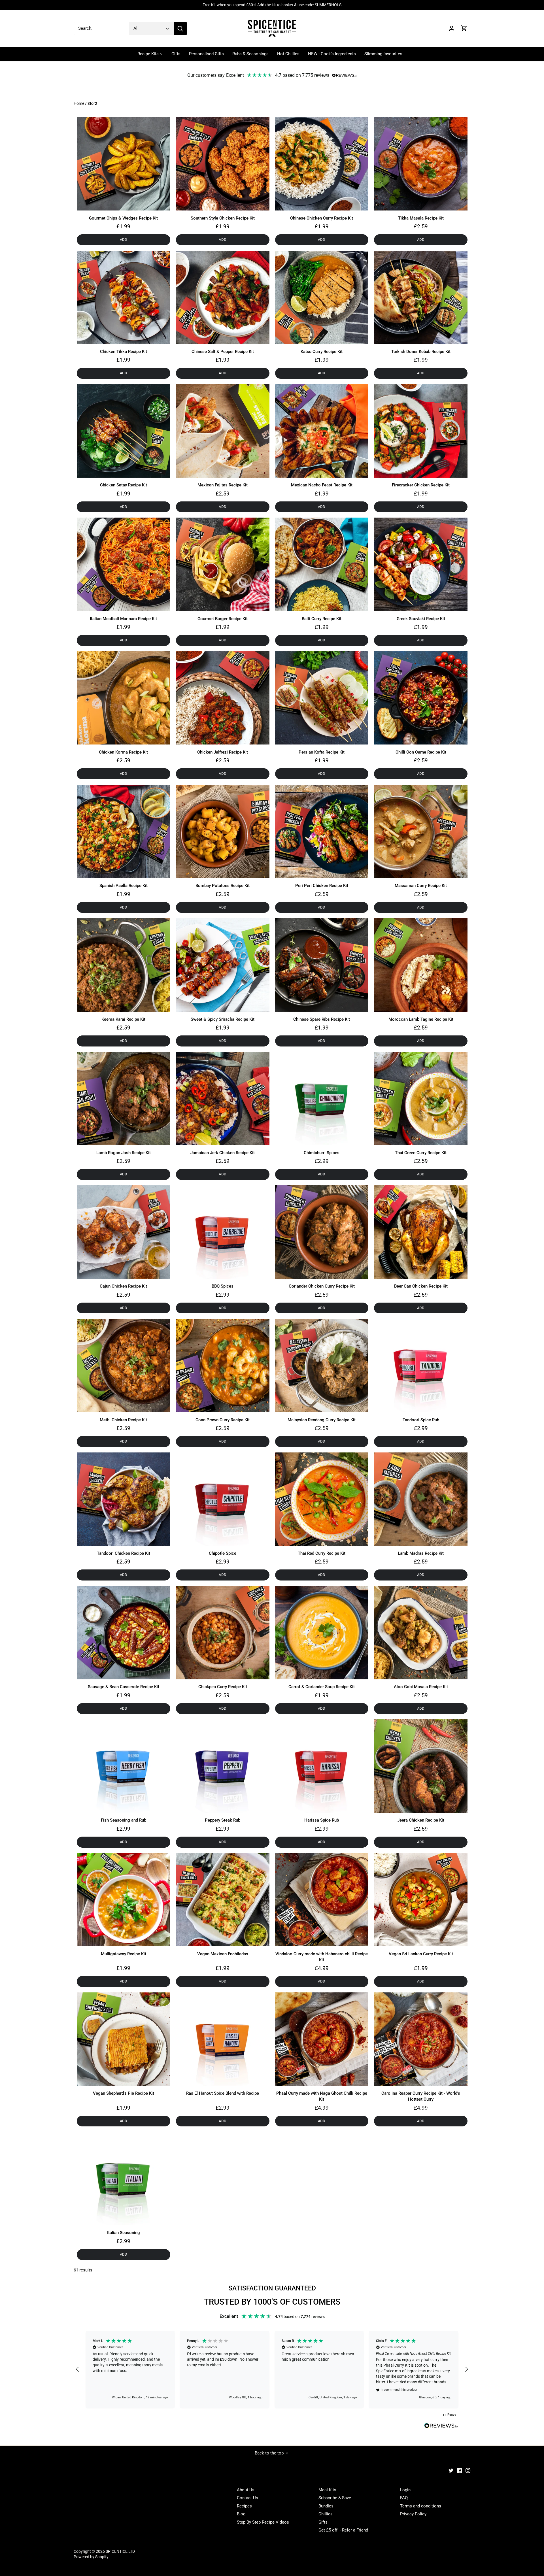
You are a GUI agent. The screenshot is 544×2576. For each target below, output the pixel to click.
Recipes (244, 2506)
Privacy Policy (413, 2514)
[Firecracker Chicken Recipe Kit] (421, 431)
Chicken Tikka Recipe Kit (124, 352)
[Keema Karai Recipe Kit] (124, 965)
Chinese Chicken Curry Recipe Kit (322, 218)
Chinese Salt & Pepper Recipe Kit (223, 352)
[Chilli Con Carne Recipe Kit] (421, 698)
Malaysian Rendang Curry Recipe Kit (322, 1420)
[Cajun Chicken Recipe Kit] (124, 1232)
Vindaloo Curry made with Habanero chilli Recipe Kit (322, 1957)
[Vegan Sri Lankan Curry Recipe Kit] (421, 1900)
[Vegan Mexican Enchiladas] (223, 1900)
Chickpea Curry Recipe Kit (223, 1687)
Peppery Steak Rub (223, 1820)
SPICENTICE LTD (120, 2551)
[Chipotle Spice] (223, 1499)
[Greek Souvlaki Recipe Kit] (421, 564)
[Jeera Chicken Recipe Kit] (421, 1766)
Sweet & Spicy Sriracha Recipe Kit (223, 1019)
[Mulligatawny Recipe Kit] (124, 1900)
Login (405, 2490)
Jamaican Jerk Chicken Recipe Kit (223, 1153)
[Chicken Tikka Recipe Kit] (124, 297)
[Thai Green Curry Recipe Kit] (421, 1099)
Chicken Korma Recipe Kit (123, 752)
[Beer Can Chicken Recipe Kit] (421, 1232)
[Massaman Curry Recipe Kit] (421, 831)
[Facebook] (459, 2470)
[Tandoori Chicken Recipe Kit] (124, 1499)
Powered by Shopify (91, 2557)
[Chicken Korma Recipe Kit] (124, 698)
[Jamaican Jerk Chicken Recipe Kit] (223, 1099)
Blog (241, 2514)
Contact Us (247, 2498)
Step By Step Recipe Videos (263, 2522)
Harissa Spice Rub (322, 1820)
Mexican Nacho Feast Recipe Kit (322, 485)
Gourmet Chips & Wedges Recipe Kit (123, 218)
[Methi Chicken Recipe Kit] (124, 1365)
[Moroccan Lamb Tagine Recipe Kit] (421, 965)
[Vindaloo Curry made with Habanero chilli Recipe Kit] (322, 1900)
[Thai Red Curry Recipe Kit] (322, 1499)
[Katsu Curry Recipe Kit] (322, 297)
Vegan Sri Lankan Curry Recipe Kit (421, 1954)
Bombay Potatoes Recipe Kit (223, 886)
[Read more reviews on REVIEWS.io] (441, 2426)
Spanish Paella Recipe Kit (124, 886)
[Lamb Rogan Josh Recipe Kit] (124, 1099)
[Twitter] (451, 2470)
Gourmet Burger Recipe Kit (223, 619)
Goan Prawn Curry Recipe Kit (223, 1420)
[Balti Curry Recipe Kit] (322, 564)
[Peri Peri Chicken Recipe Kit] (322, 831)
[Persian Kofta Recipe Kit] (322, 698)
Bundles (326, 2506)
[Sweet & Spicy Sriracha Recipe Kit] (223, 965)
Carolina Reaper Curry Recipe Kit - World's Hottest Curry (421, 2096)
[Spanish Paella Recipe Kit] (124, 831)
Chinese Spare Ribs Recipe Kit (322, 1019)
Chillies (326, 2514)
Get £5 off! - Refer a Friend (343, 2530)
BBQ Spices (223, 1286)
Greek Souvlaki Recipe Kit (421, 619)
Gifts (323, 2522)
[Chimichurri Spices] (322, 1099)
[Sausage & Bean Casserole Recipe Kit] (124, 1633)
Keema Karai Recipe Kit (123, 1019)
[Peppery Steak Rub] (223, 1766)
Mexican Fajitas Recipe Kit (223, 485)
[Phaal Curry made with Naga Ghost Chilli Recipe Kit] (322, 2039)
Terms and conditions (421, 2506)
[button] (78, 2369)
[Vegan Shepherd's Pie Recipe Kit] (124, 2039)
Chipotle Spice (223, 1553)
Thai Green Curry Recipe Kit (421, 1153)
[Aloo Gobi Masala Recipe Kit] (421, 1633)
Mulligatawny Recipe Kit (124, 1954)
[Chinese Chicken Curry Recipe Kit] (322, 164)
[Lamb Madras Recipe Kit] (421, 1499)
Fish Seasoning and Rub (124, 1820)
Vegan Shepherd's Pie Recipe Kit (124, 2093)
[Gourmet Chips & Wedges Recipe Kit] (124, 164)
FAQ (404, 2498)
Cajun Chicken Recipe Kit (123, 1286)
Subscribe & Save (335, 2498)
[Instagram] (468, 2470)
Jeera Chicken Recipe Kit (421, 1820)
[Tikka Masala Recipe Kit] (421, 164)
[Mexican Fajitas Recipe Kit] (223, 431)
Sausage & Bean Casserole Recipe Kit (124, 1687)
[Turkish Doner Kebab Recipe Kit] (421, 297)
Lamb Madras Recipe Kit (421, 1553)
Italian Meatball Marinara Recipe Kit (123, 619)
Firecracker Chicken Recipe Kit (421, 485)
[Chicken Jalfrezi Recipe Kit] (223, 698)
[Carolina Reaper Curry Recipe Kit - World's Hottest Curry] (421, 2039)
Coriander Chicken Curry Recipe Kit (322, 1286)
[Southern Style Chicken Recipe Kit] (223, 164)
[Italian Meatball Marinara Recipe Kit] (124, 564)
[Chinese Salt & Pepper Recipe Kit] (223, 297)
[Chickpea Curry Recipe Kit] (223, 1633)
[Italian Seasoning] (124, 2179)
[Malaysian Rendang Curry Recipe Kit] (322, 1365)
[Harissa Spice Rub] (322, 1766)
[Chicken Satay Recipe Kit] (124, 431)
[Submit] (180, 28)
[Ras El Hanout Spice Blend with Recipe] (223, 2039)
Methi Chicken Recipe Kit (123, 1420)
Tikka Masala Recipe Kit (421, 218)
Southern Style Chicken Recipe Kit (223, 218)
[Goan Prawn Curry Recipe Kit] (223, 1365)
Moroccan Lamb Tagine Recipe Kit (421, 1019)
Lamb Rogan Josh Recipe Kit (124, 1153)
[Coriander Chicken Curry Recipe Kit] (322, 1232)
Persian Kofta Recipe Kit (322, 752)
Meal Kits (327, 2490)
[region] (272, 2370)
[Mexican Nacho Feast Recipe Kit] (322, 431)
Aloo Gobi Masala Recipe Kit (421, 1687)
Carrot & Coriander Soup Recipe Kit (322, 1687)
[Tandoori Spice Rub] (421, 1365)
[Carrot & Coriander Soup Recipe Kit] (322, 1633)
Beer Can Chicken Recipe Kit (421, 1286)
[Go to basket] (464, 28)
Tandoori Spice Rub (421, 1420)
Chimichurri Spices (322, 1153)
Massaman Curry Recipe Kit (421, 886)
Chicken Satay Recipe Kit (124, 485)
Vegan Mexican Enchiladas (223, 1954)
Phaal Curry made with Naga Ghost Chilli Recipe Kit (322, 2096)
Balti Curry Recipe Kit (322, 619)
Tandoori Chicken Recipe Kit (124, 1553)
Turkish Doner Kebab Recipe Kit (421, 352)
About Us (246, 2490)
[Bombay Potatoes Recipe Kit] (223, 831)
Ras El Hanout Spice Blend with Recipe (223, 2093)
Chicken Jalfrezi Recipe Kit (223, 752)
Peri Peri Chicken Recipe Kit (322, 886)
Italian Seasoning (124, 2233)
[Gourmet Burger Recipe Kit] (223, 564)
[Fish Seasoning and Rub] (124, 1766)
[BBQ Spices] (223, 1232)
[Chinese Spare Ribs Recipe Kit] (322, 965)
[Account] (452, 28)
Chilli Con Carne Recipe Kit (421, 752)
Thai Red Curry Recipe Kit (322, 1553)
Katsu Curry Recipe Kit (322, 352)
